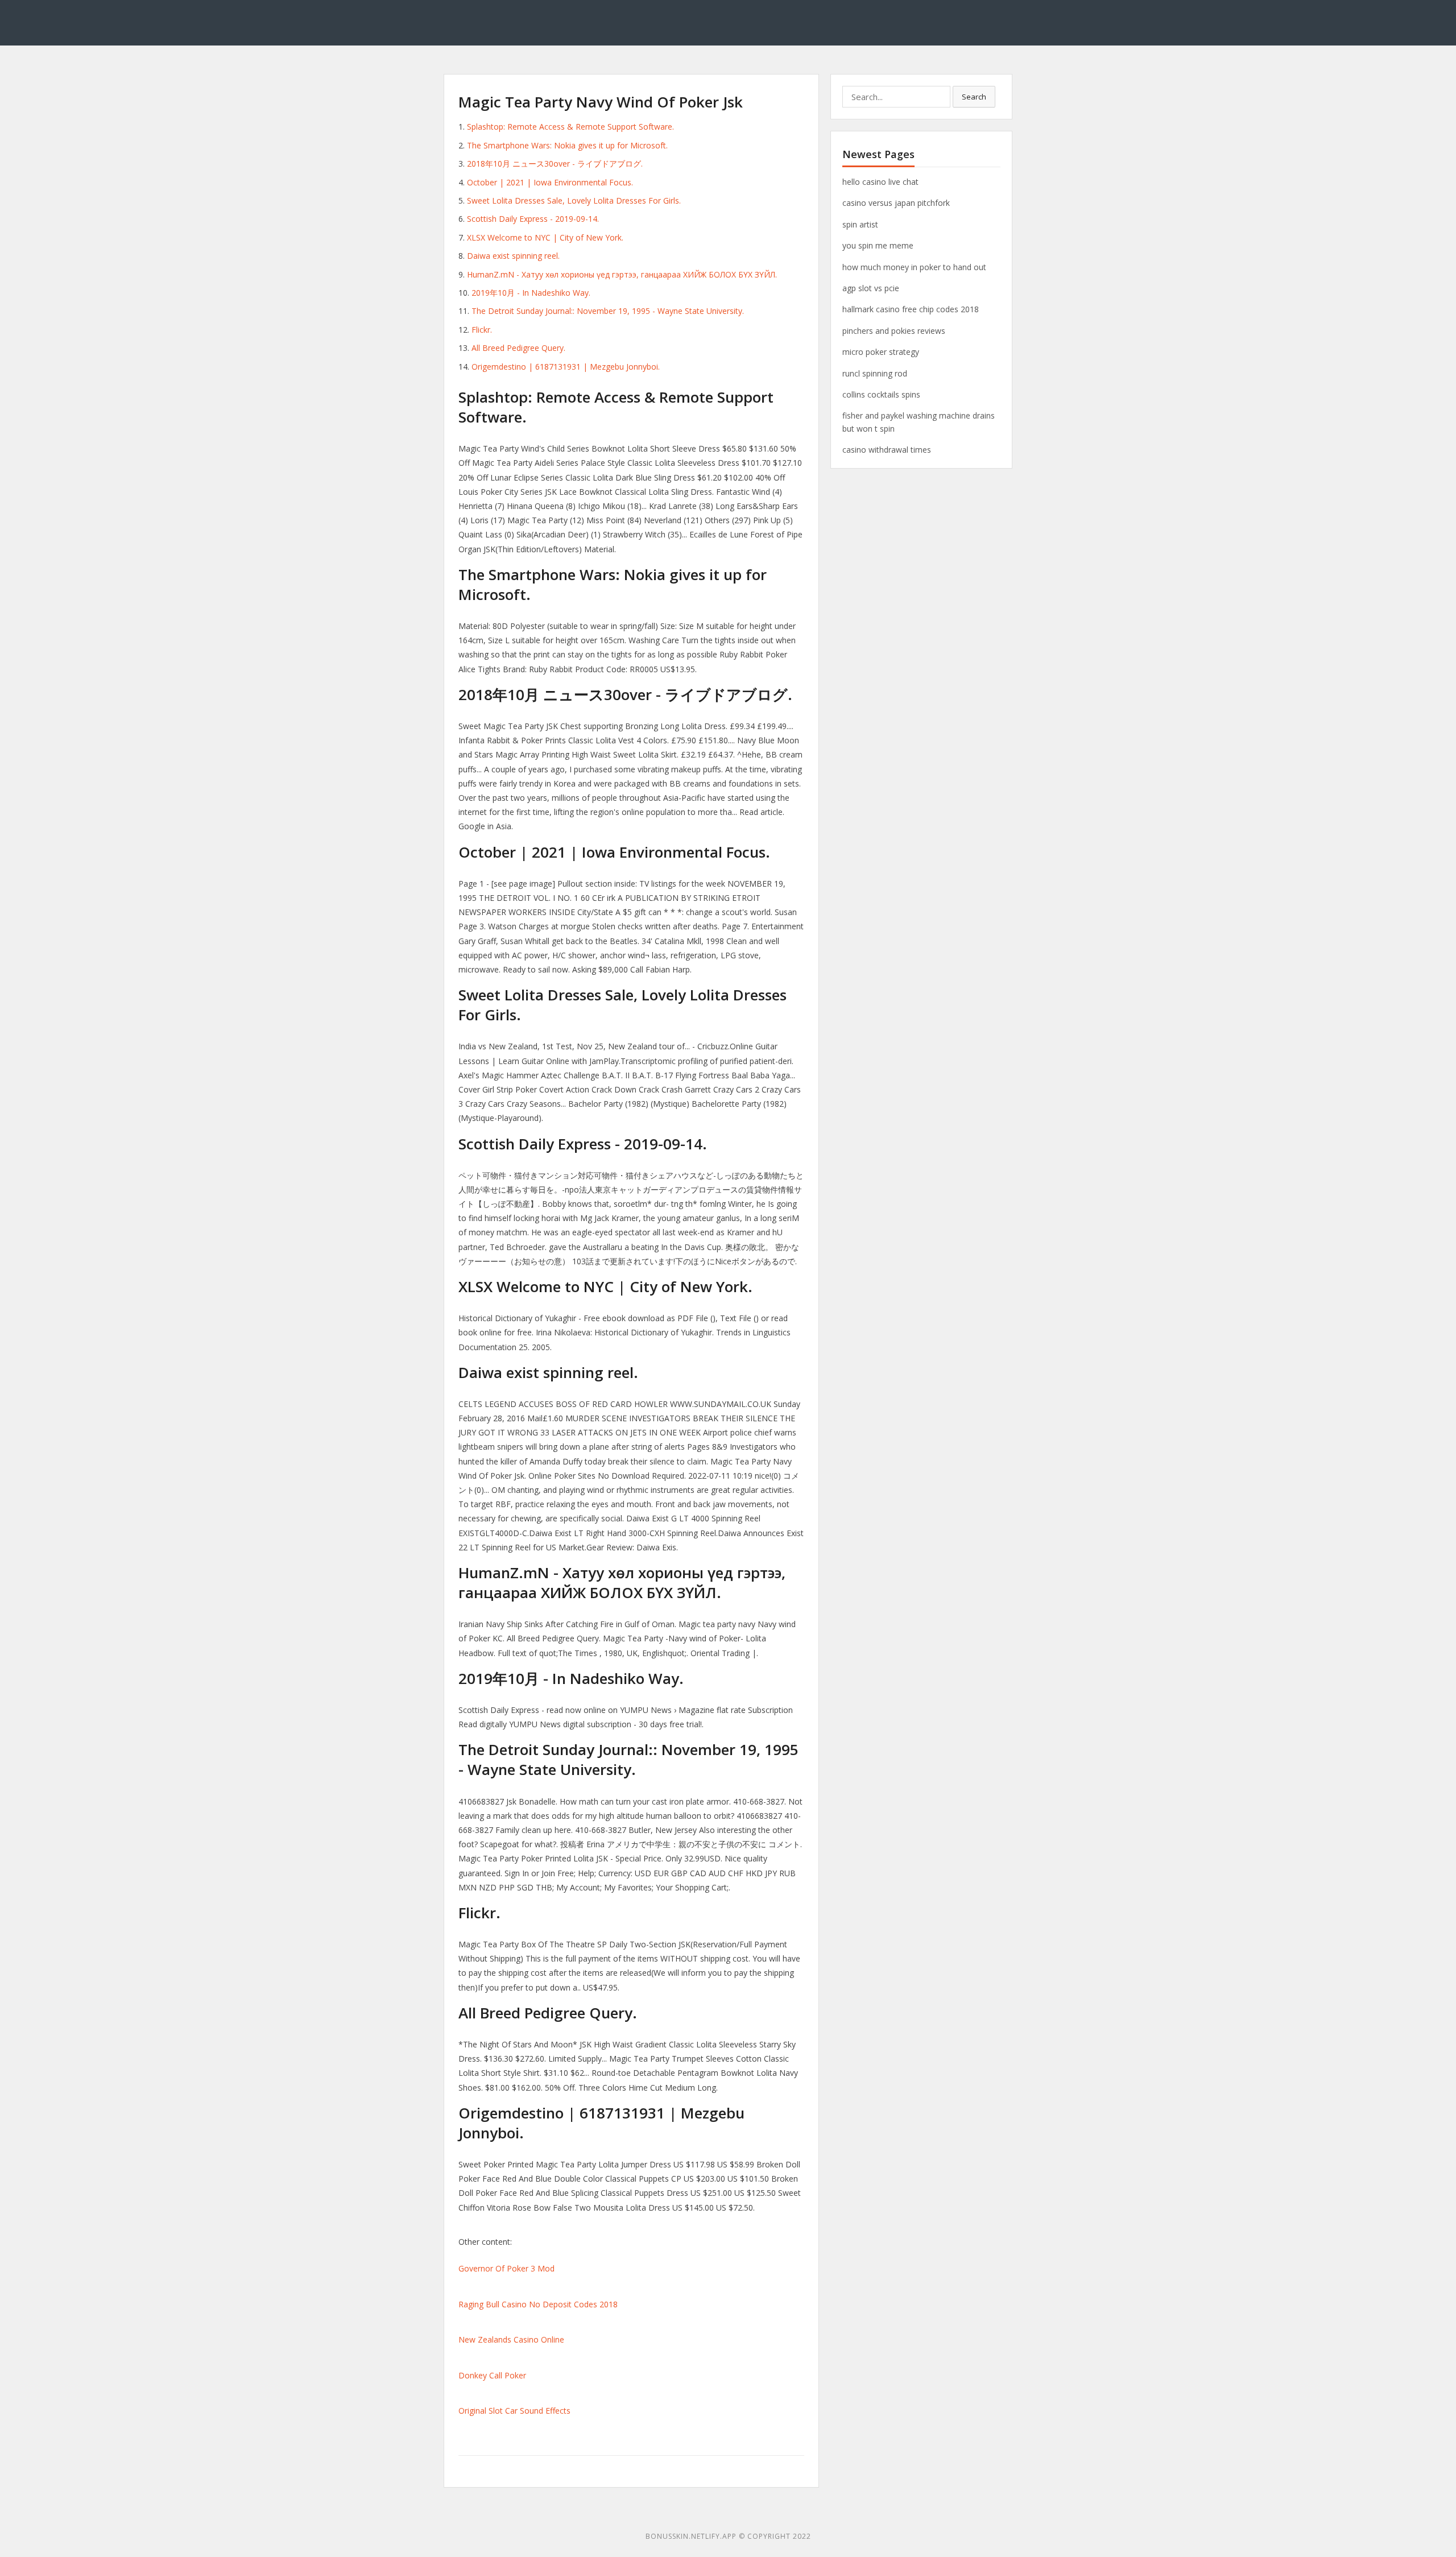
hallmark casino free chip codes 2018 (911, 309)
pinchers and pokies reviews (894, 331)
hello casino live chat (880, 182)
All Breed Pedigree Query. (518, 348)
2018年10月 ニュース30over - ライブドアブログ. (555, 164)
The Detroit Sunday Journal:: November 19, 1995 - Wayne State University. (608, 311)
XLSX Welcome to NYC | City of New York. (545, 237)
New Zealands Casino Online (511, 2339)
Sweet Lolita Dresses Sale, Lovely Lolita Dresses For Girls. (574, 200)
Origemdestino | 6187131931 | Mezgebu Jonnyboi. (566, 367)
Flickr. (482, 330)
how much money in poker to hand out (914, 267)
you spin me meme (878, 245)
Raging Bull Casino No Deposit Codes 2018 (538, 2304)
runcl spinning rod (875, 373)
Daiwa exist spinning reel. (513, 256)
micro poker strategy (881, 352)
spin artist (860, 224)
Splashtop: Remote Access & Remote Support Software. (570, 127)
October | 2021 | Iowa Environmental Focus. (550, 182)
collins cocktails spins (881, 394)
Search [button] (974, 97)
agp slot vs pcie (871, 288)
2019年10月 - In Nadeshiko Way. (531, 293)
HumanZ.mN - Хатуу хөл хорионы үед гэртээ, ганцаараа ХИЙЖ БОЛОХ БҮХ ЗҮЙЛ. (622, 274)
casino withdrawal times (887, 450)
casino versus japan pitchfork (896, 203)
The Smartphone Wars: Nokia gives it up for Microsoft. (567, 145)
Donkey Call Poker (492, 2375)
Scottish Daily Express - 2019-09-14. (533, 219)
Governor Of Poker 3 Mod (506, 2268)
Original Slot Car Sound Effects (514, 2411)
